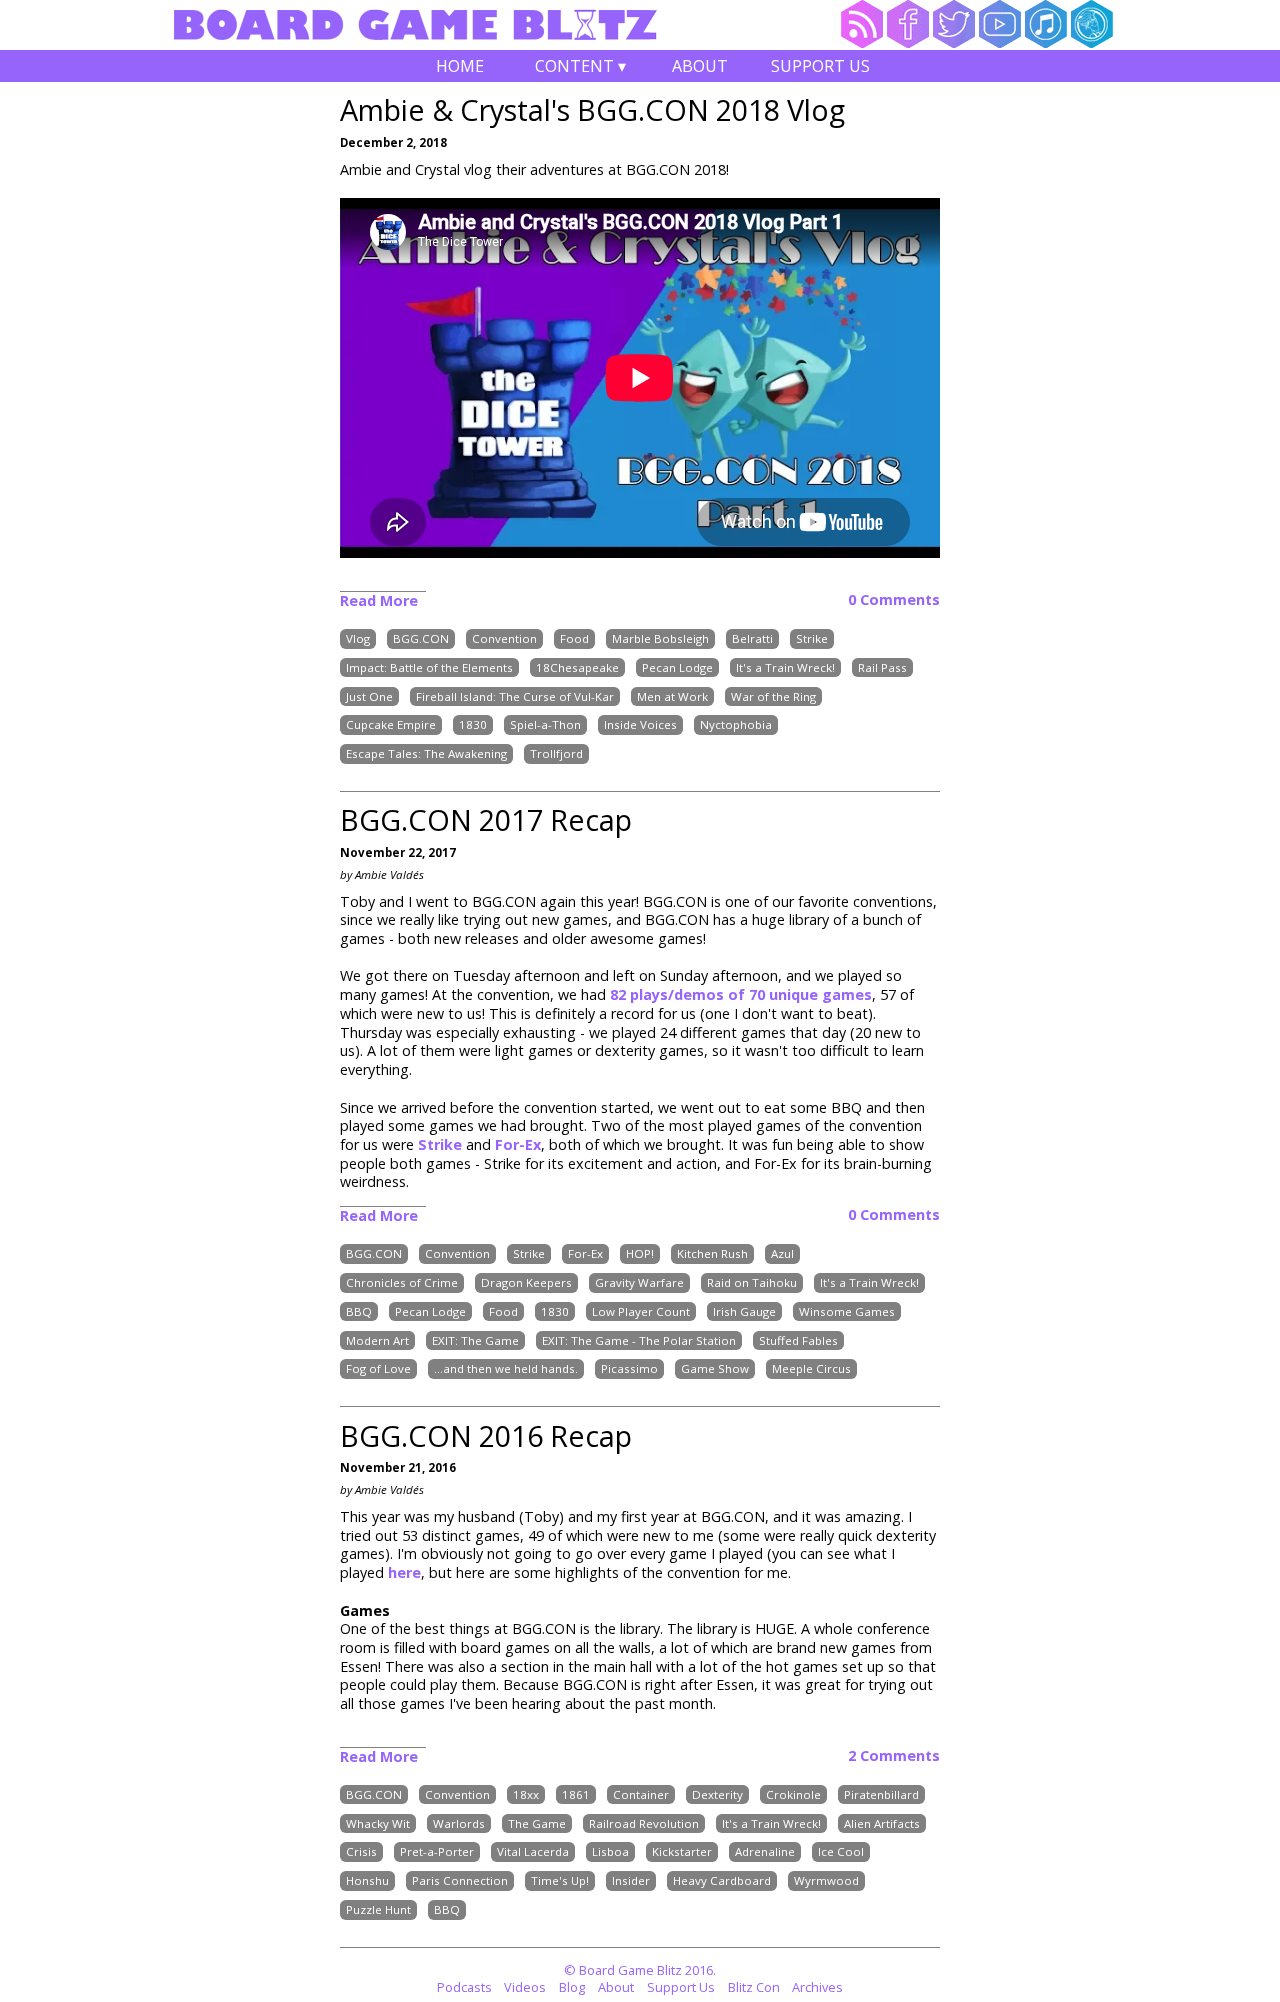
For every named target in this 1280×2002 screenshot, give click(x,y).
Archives (817, 1987)
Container (641, 1794)
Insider (631, 1880)
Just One (369, 696)
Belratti (752, 638)
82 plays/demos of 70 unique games (741, 994)
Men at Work (672, 696)
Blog (572, 1987)
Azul (782, 1254)
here (404, 1572)
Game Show (715, 1369)
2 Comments (894, 1756)
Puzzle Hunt (378, 1909)
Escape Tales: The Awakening (426, 753)
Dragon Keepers (526, 1282)
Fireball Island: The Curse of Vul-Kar (515, 696)
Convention (504, 638)
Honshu (367, 1880)
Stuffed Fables (798, 1340)
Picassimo (629, 1369)
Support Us (820, 66)
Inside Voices (640, 725)
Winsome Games (847, 1311)
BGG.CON (421, 638)
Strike (812, 638)
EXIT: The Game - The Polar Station (639, 1340)
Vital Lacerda (533, 1852)
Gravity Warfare (639, 1282)
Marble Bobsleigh (660, 638)
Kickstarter (682, 1852)
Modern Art (377, 1340)
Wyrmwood (826, 1880)
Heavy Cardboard (722, 1880)
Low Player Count (641, 1311)
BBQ (359, 1311)
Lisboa (610, 1852)
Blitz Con (754, 1987)
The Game (537, 1823)
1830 (473, 725)
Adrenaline (765, 1852)
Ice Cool (841, 1852)
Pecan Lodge (677, 667)
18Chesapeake (577, 667)
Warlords (459, 1823)
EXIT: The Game (475, 1340)
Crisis (361, 1852)
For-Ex (518, 1144)
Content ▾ (580, 68)
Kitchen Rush (712, 1254)
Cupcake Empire (391, 725)
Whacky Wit (378, 1823)
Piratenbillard (881, 1794)
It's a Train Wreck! (785, 667)
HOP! (640, 1254)
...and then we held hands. (506, 1369)
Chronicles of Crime (402, 1282)
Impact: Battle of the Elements (429, 667)
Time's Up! (560, 1880)
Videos (525, 1987)
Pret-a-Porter (437, 1852)
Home (460, 66)
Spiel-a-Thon (545, 725)
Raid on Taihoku (752, 1282)
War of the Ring (773, 696)
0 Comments (894, 600)
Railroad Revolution (644, 1823)
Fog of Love (378, 1369)
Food (574, 638)
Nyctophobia (736, 725)
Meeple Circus (811, 1369)
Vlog (358, 638)
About (700, 66)
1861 (576, 1794)
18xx (526, 1794)
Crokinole (793, 1794)
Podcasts (464, 1987)
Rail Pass (882, 667)
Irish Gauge (744, 1311)
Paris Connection (460, 1880)
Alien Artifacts (882, 1823)
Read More (379, 600)
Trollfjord (556, 753)
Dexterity (717, 1794)
